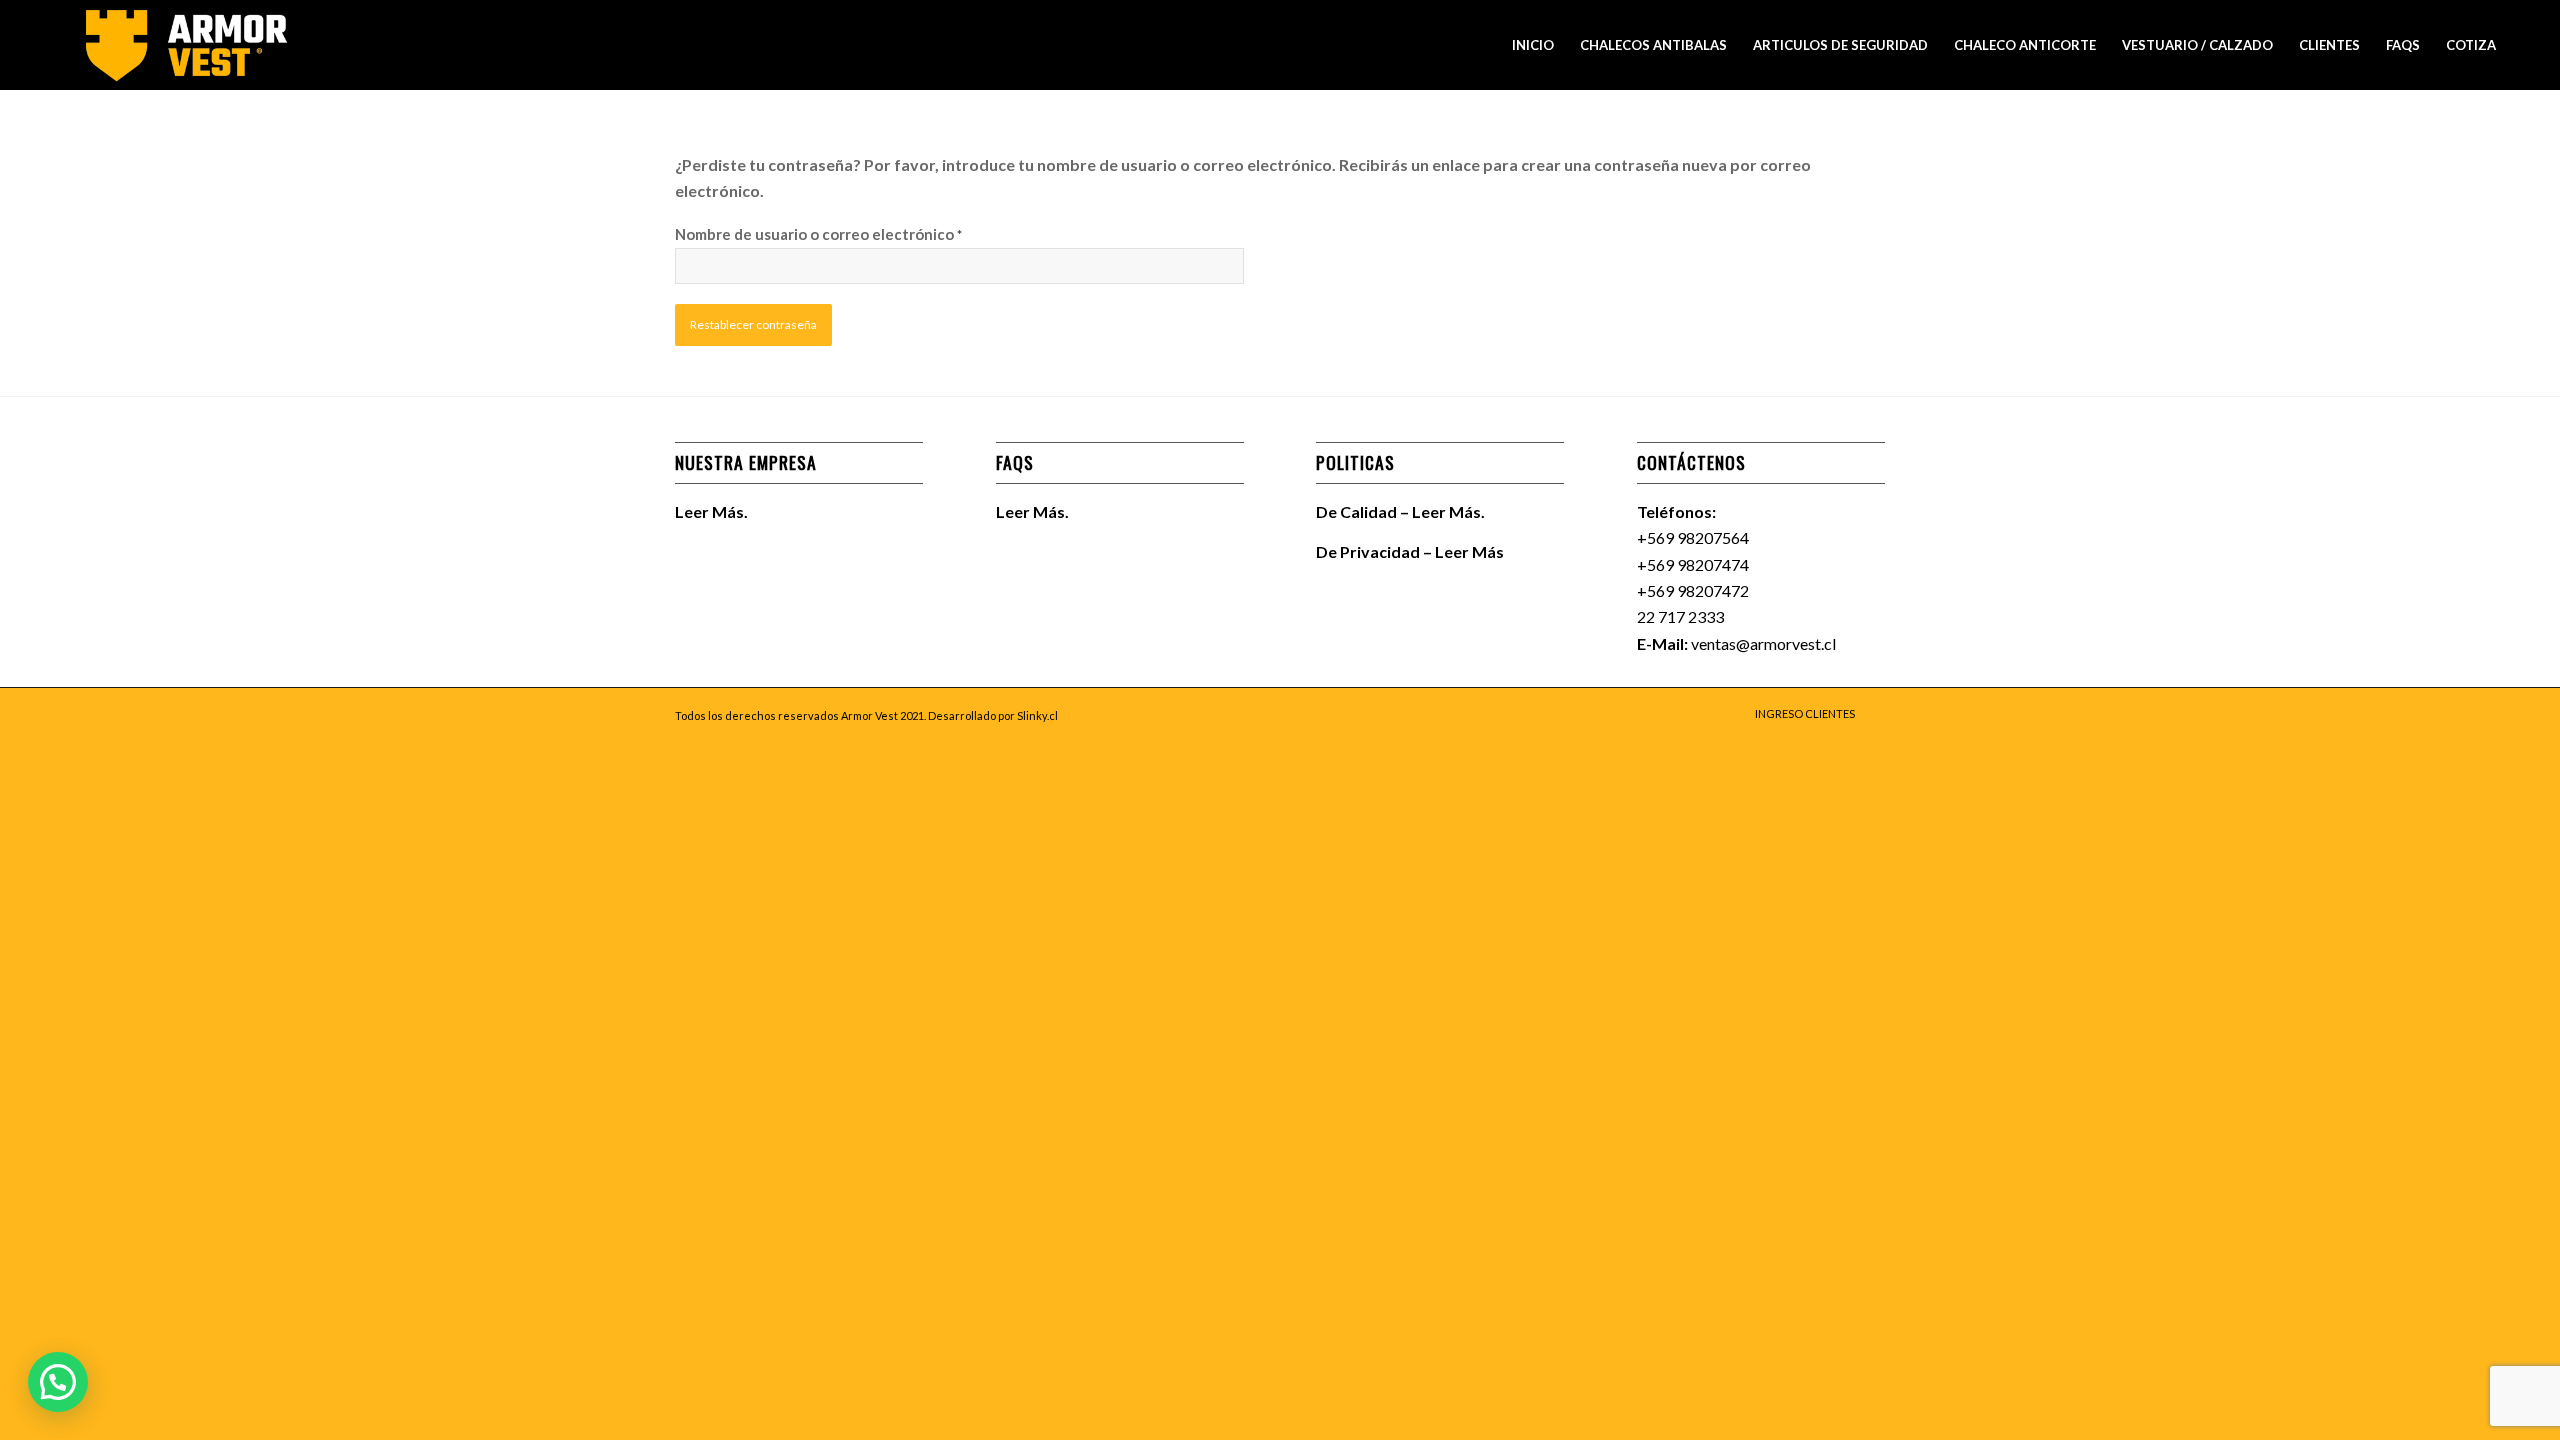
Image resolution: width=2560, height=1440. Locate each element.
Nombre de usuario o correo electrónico (818, 234)
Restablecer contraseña (753, 324)
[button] (58, 1382)
